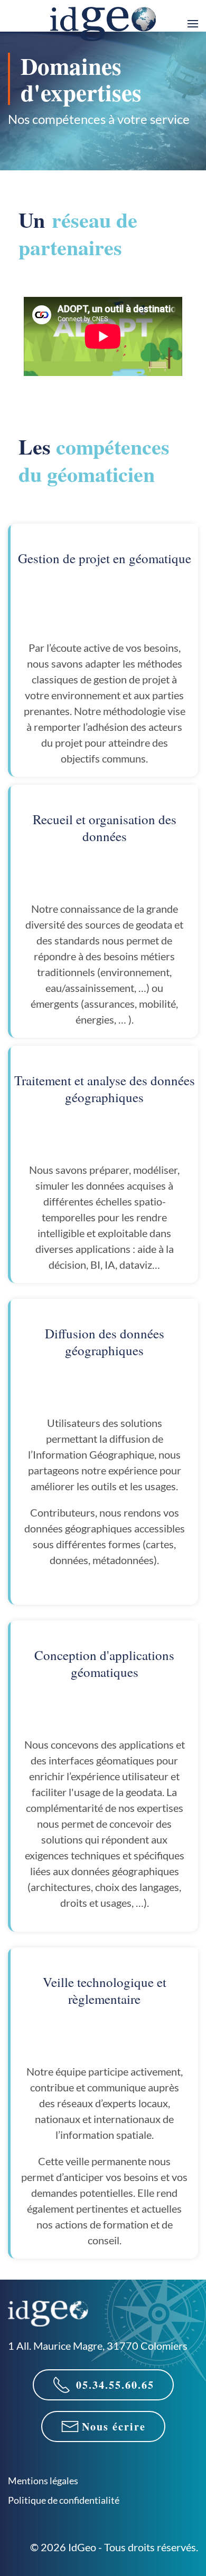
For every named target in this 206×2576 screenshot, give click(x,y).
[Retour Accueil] (103, 24)
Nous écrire (114, 2427)
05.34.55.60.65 (115, 2385)
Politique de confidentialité (64, 2500)
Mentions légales (43, 2481)
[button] (193, 24)
